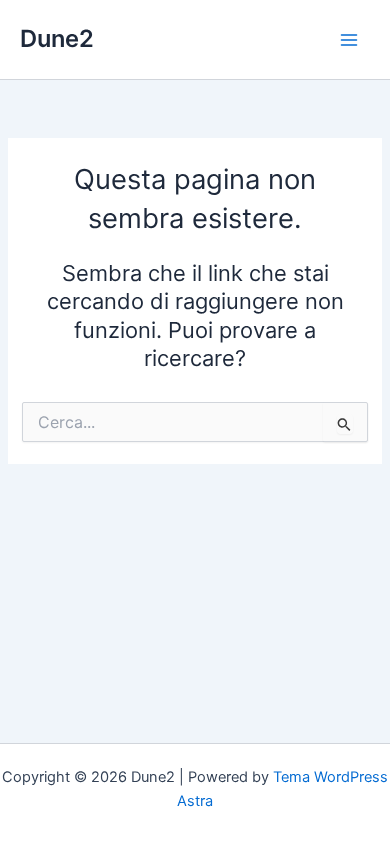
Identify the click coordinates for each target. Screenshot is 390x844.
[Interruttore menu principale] (349, 40)
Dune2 (57, 38)
